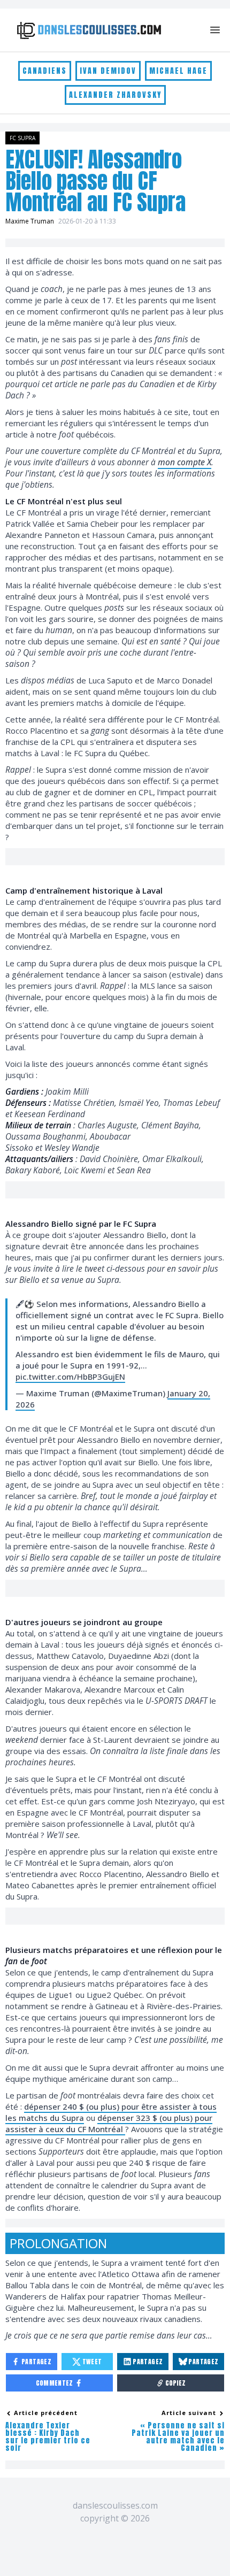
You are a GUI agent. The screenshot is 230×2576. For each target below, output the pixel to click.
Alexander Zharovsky (115, 95)
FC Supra (22, 138)
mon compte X (185, 462)
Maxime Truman (30, 221)
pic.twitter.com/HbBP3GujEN (70, 1377)
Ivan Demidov (108, 71)
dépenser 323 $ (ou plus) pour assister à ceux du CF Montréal (109, 2123)
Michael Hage (178, 71)
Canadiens (45, 71)
